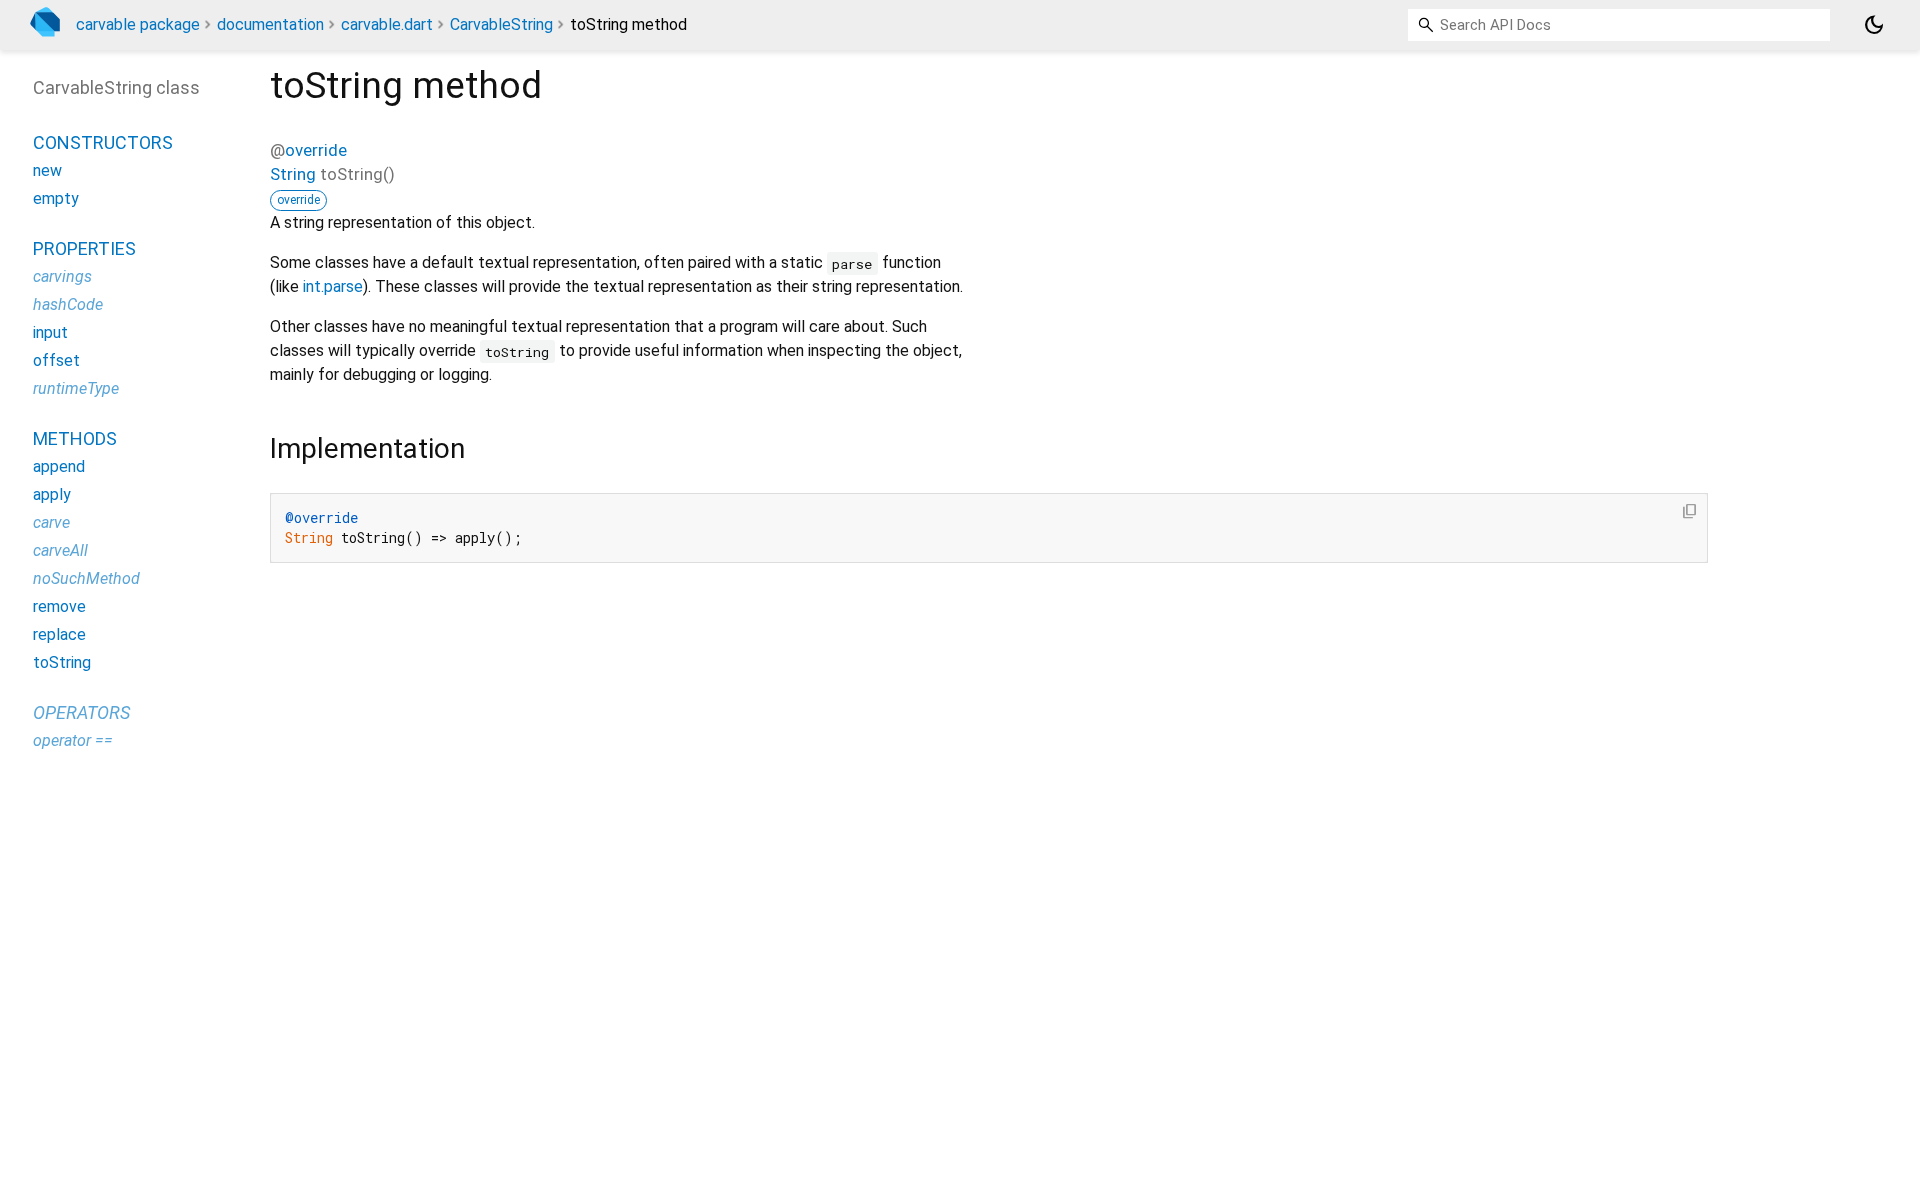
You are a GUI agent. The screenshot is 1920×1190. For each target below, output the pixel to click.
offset (56, 360)
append (59, 466)
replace (59, 634)
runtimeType (76, 388)
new (47, 170)
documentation (270, 24)
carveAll (60, 550)
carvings (62, 276)
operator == (73, 740)
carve (51, 522)
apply (52, 494)
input (50, 332)
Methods (75, 438)
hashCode (68, 304)
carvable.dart (387, 24)
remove (59, 606)
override (316, 150)
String (293, 174)
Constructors (103, 142)
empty (56, 198)
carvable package (138, 24)
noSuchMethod (86, 578)
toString (62, 662)
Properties (84, 248)
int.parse (333, 286)
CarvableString (501, 24)
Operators (81, 712)
